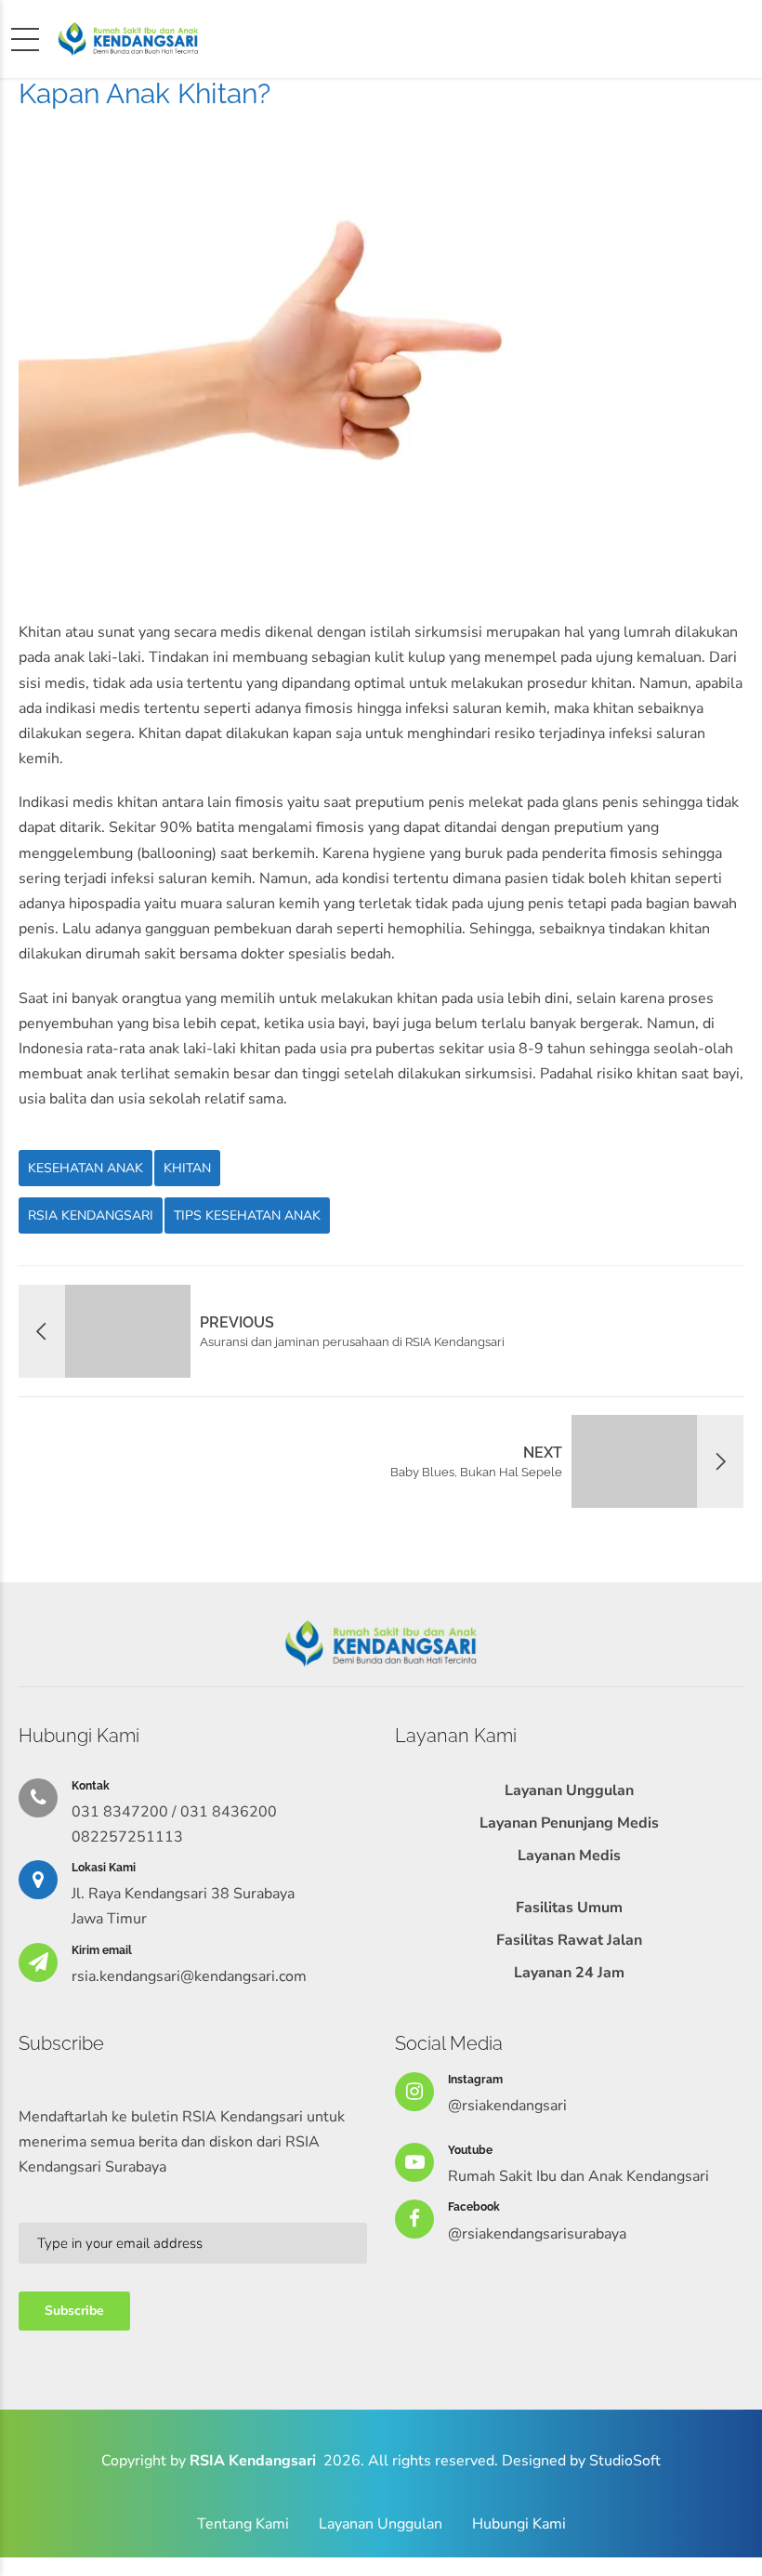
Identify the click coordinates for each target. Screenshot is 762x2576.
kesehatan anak (85, 1168)
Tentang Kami (243, 2524)
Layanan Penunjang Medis (569, 1823)
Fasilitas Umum (569, 1908)
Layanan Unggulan (569, 1790)
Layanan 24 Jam (569, 1973)
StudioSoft (625, 2461)
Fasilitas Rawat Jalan (569, 1940)
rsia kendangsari (91, 1215)
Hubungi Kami (519, 2524)
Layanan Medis (569, 1856)
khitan (187, 1168)
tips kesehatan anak (247, 1215)
